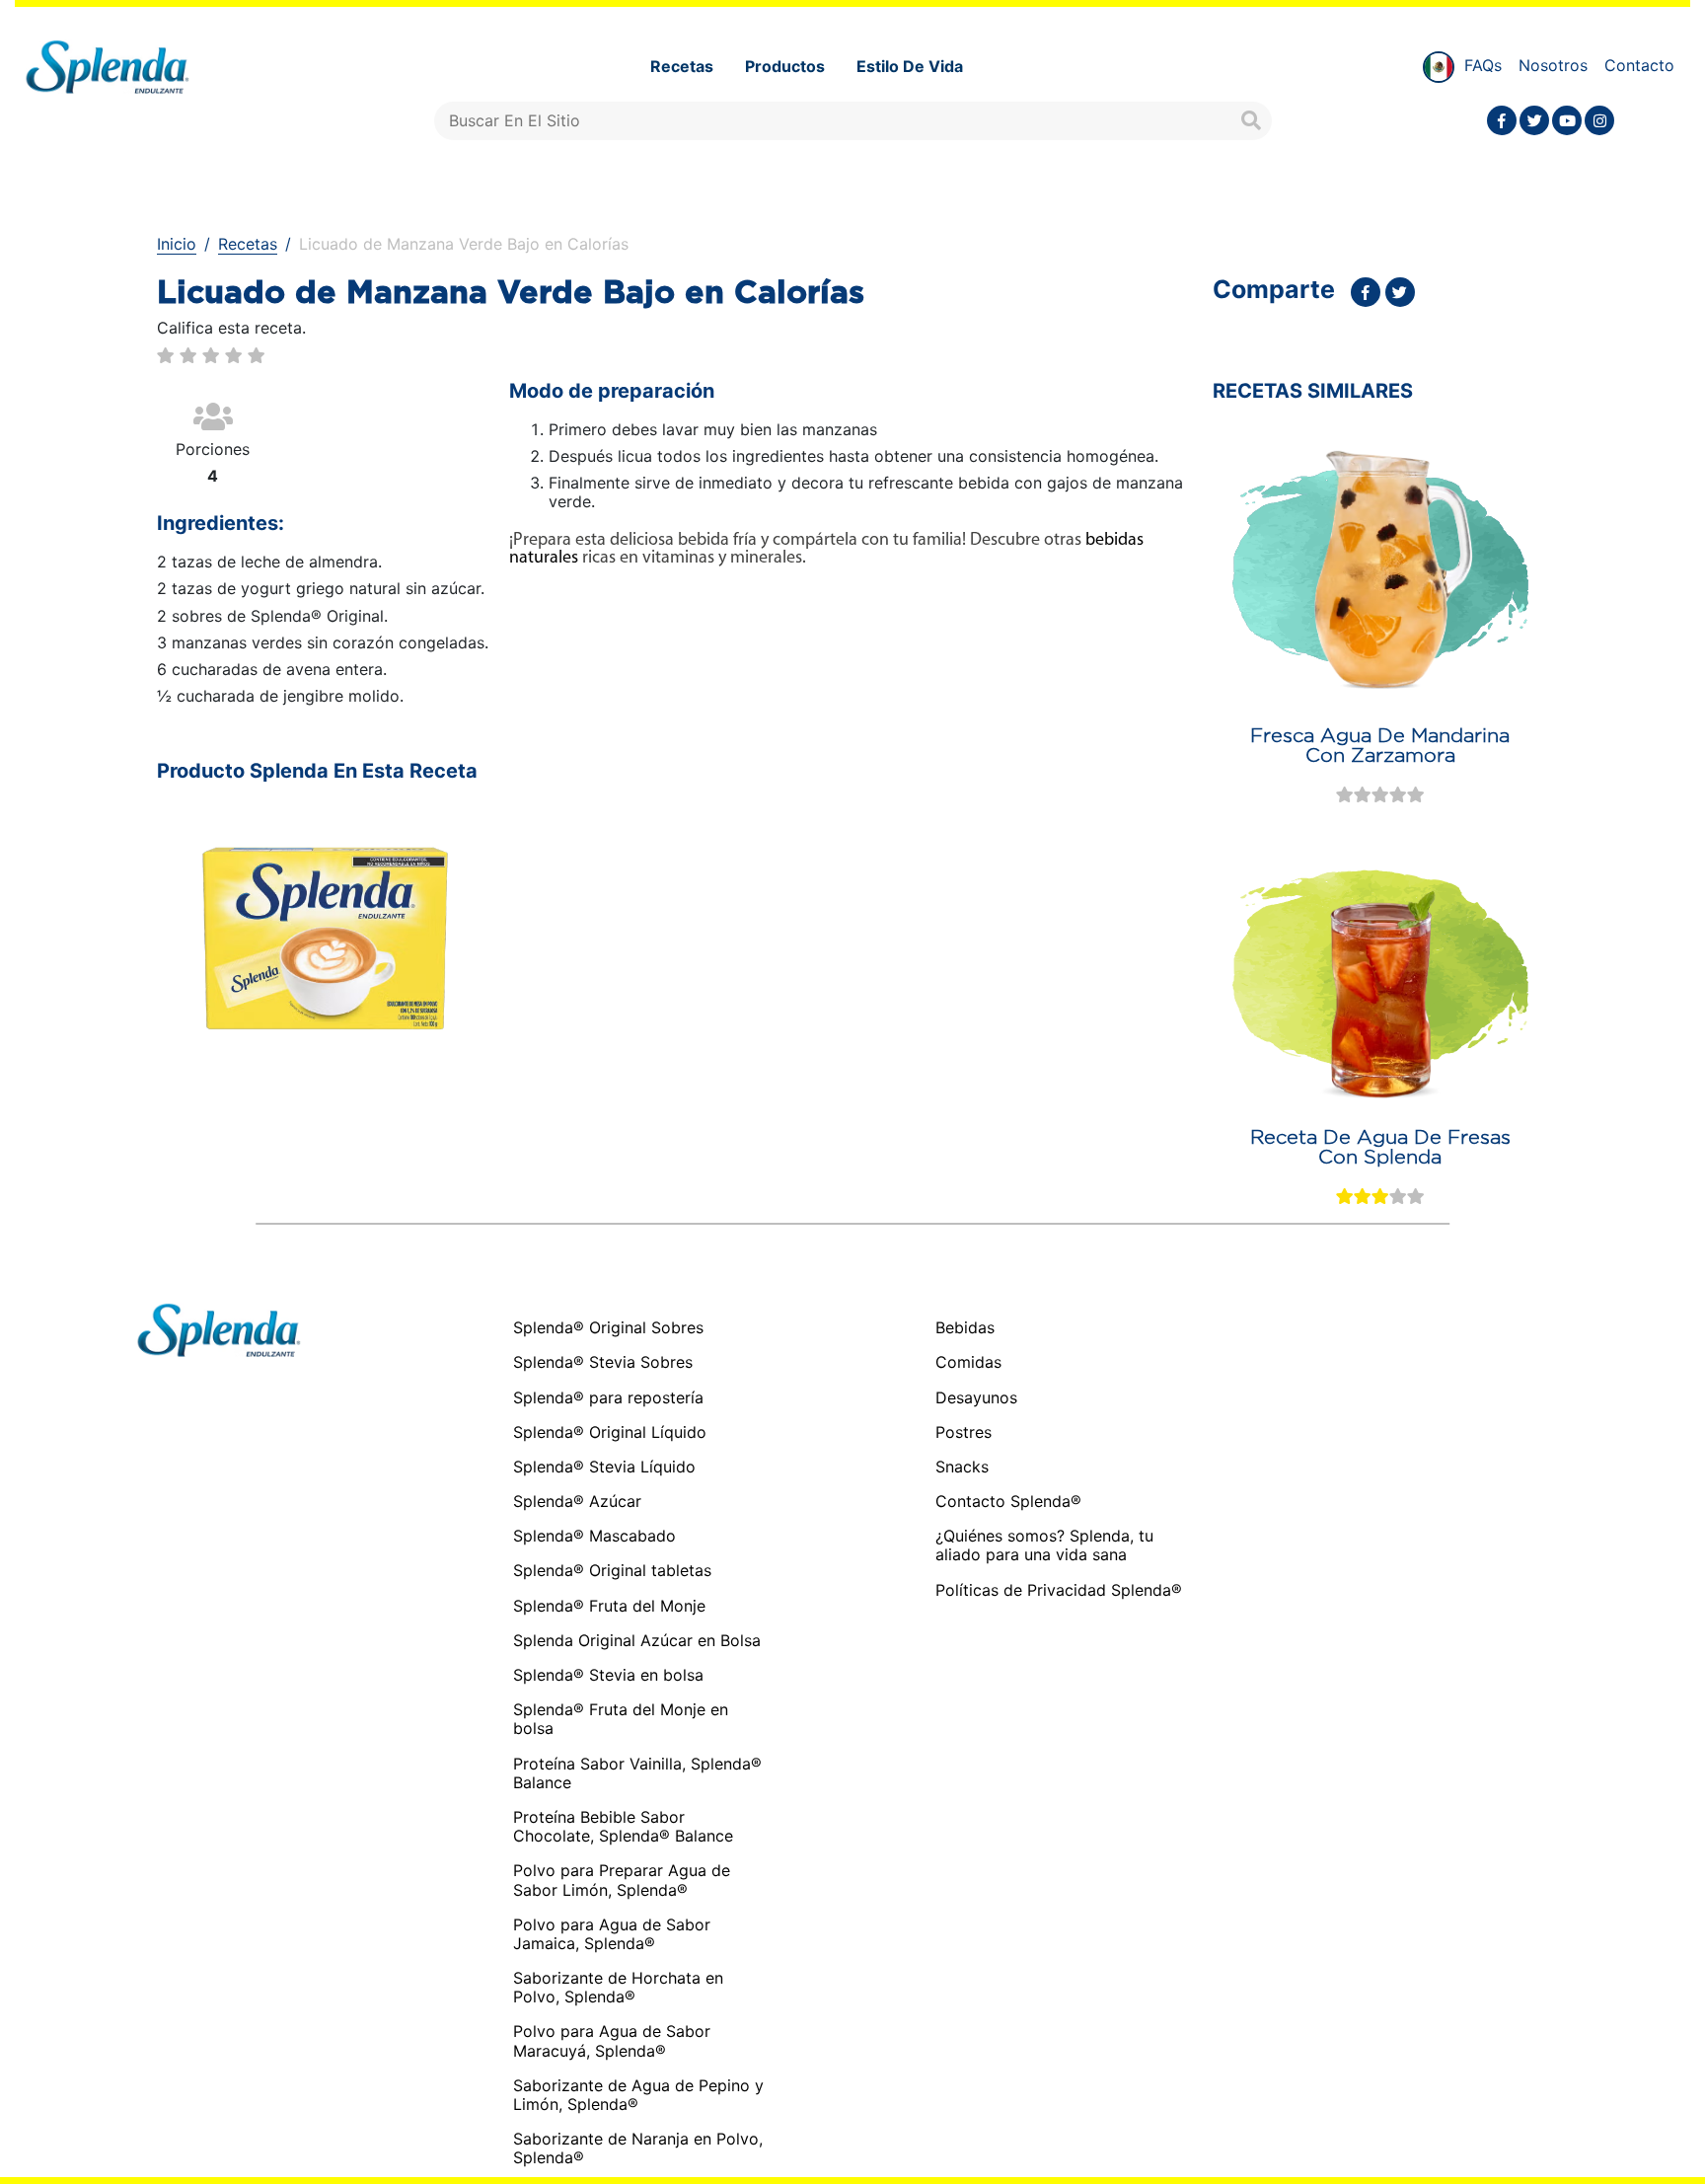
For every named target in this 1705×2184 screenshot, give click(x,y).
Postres (964, 1432)
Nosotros (1553, 65)
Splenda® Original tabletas (612, 1570)
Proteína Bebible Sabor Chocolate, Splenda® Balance (623, 1826)
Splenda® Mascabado (594, 1536)
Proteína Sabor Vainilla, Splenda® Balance (637, 1773)
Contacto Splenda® (1008, 1502)
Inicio (177, 244)
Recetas (682, 66)
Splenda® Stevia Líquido (604, 1467)
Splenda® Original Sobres (608, 1327)
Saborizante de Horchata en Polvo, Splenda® (618, 1987)
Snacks (962, 1467)
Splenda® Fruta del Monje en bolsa (621, 1719)
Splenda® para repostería (608, 1397)
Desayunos (976, 1398)
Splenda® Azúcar (577, 1501)
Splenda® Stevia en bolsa (608, 1675)
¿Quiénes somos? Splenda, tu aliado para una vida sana (1044, 1545)
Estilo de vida (910, 66)
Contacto (1639, 65)
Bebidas (965, 1328)
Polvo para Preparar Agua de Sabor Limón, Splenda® (622, 1880)
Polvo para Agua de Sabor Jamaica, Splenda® (612, 1934)
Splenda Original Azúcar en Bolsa (637, 1640)
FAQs (1483, 65)
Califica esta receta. (231, 328)
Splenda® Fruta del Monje (609, 1606)
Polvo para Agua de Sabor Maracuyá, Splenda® (612, 2040)
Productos (785, 66)
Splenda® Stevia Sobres (603, 1362)
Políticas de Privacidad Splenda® (1059, 1590)
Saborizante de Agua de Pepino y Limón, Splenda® (638, 2095)
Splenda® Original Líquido (610, 1432)
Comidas (968, 1362)
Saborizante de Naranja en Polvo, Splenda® (638, 2148)
